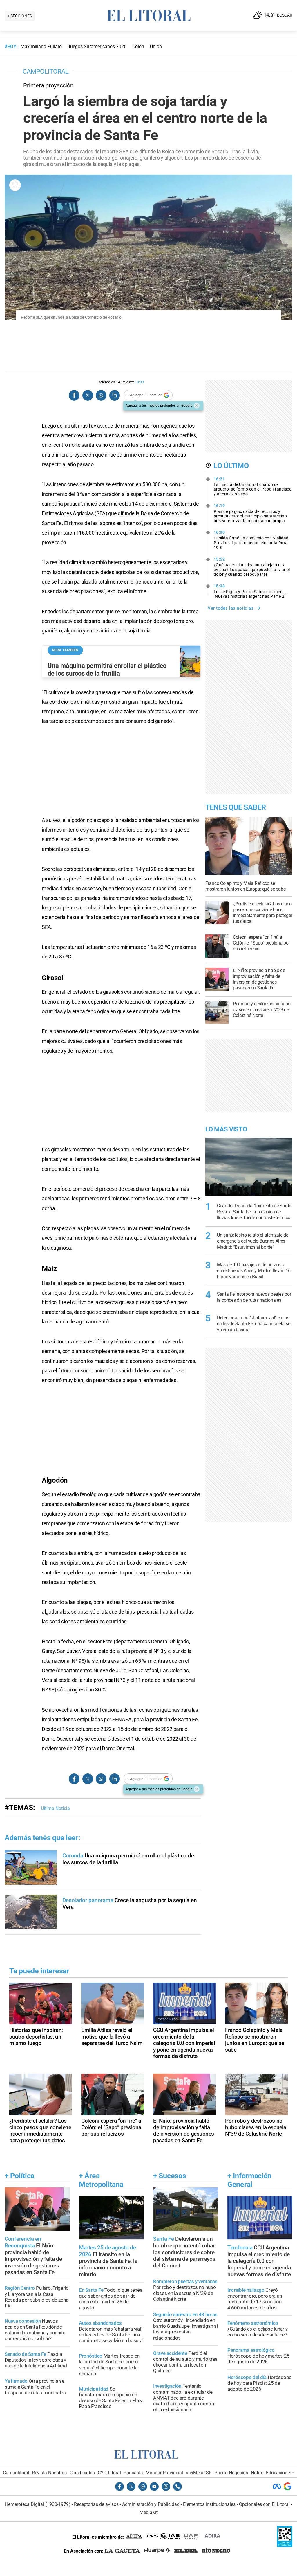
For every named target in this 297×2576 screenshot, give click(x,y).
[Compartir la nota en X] (88, 395)
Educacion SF (280, 2473)
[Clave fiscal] (285, 2545)
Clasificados (82, 2473)
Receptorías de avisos (96, 2504)
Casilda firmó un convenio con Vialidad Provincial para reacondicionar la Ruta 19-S (251, 540)
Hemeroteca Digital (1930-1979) (38, 2504)
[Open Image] (15, 185)
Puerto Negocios (231, 2473)
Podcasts (133, 2473)
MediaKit (149, 2512)
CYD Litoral (109, 2473)
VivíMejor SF (199, 2473)
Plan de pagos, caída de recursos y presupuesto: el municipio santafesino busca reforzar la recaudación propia (250, 513)
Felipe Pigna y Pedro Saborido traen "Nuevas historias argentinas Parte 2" (250, 591)
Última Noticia (55, 1808)
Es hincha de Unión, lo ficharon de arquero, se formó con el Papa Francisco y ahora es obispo (253, 486)
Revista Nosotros (49, 2473)
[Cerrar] (197, 406)
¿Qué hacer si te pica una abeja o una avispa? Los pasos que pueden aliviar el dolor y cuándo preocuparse (252, 567)
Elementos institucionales (209, 2504)
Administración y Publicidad (151, 2504)
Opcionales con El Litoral (264, 2504)
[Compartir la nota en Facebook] (74, 395)
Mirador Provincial (164, 2473)
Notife (257, 2473)
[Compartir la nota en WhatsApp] (101, 395)
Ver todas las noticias (231, 608)
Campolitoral (16, 2473)
